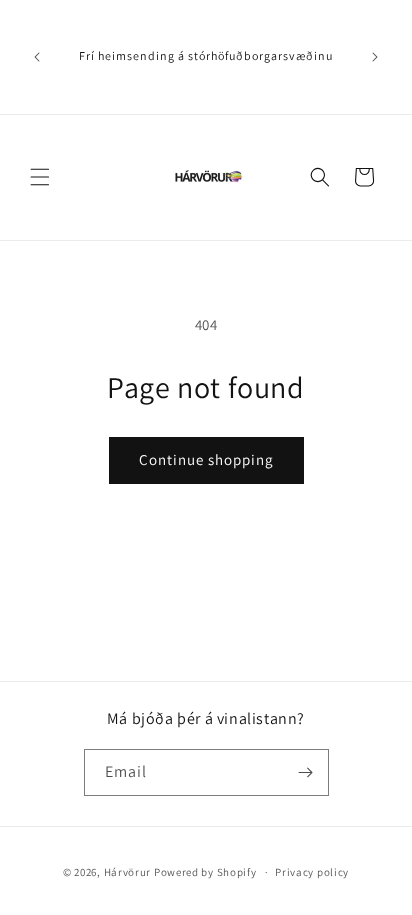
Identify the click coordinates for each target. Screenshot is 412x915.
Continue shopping (206, 459)
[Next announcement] (375, 57)
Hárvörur (128, 872)
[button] (40, 177)
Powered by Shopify (205, 872)
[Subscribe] (306, 772)
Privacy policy (312, 872)
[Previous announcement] (37, 57)
